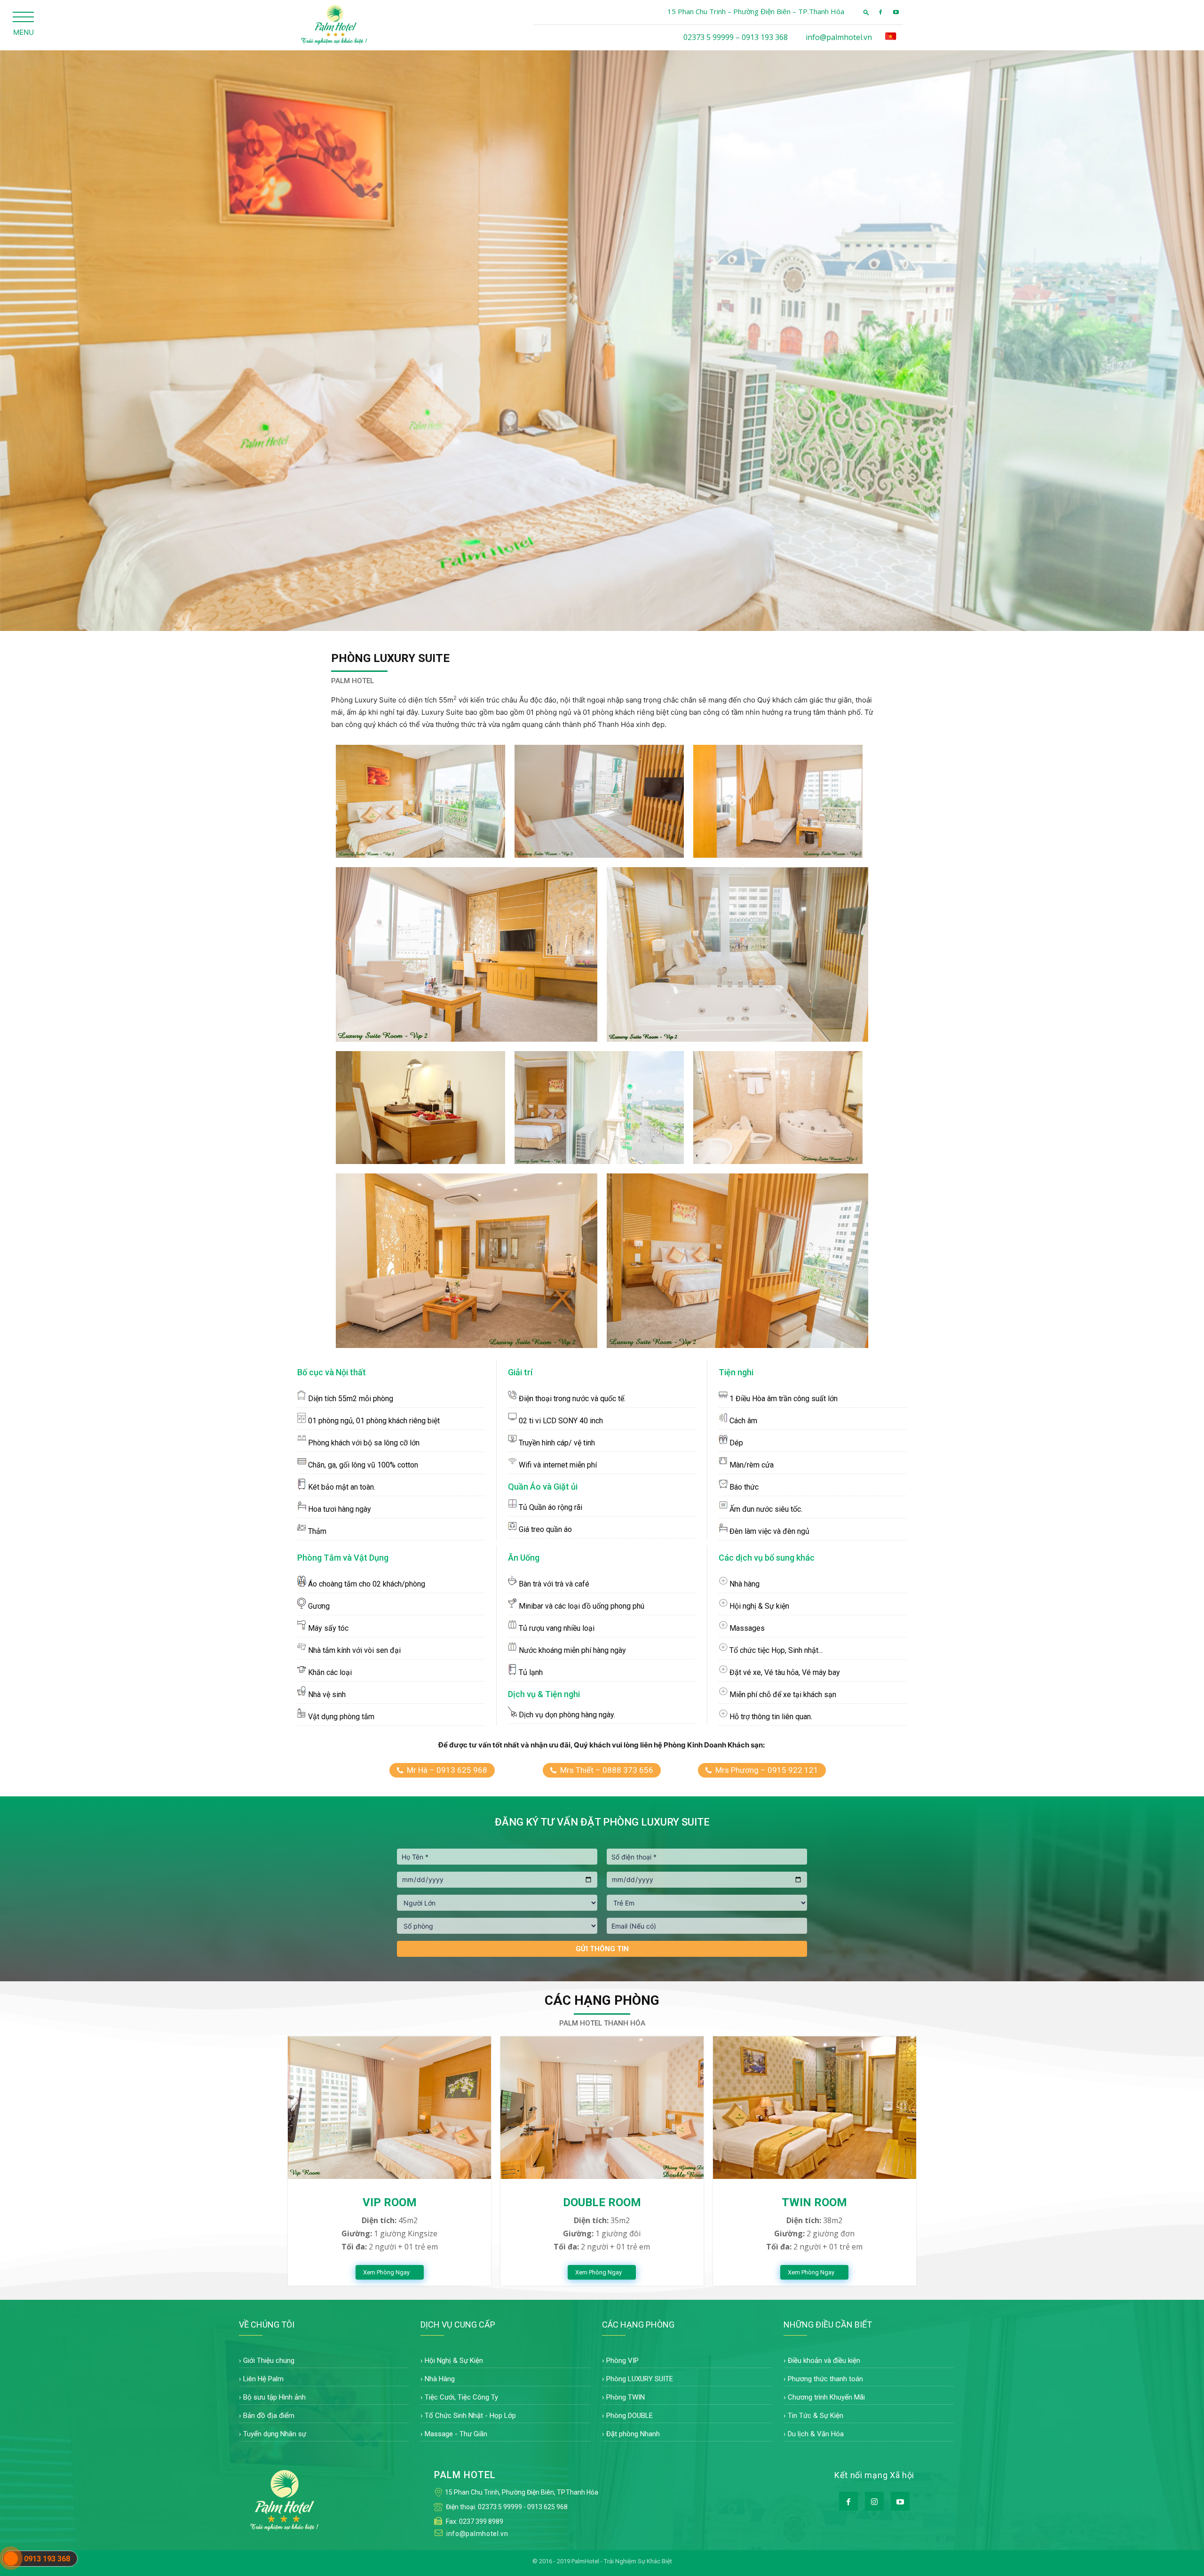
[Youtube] (896, 12)
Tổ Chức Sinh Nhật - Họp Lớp (470, 2416)
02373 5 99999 (500, 2507)
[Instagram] (874, 2501)
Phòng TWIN (626, 2397)
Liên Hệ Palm (263, 2379)
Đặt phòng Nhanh (633, 2434)
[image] (389, 2107)
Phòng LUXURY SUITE (640, 2379)
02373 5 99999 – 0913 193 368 (736, 37)
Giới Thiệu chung (269, 2361)
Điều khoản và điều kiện (824, 2361)
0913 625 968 (547, 2507)
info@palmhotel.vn (839, 37)
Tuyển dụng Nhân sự (275, 2434)
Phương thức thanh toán (825, 2379)
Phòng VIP (622, 2361)
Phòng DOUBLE (630, 2416)
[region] (602, 341)
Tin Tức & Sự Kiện (816, 2416)
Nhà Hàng (440, 2379)
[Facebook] (880, 12)
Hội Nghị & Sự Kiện (454, 2361)
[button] (866, 12)
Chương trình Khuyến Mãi (826, 2397)
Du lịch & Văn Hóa (816, 2434)
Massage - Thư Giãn (456, 2434)
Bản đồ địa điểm (269, 2416)
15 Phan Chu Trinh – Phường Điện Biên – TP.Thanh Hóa (756, 11)
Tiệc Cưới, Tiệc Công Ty (461, 2397)
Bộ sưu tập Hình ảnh (274, 2397)
